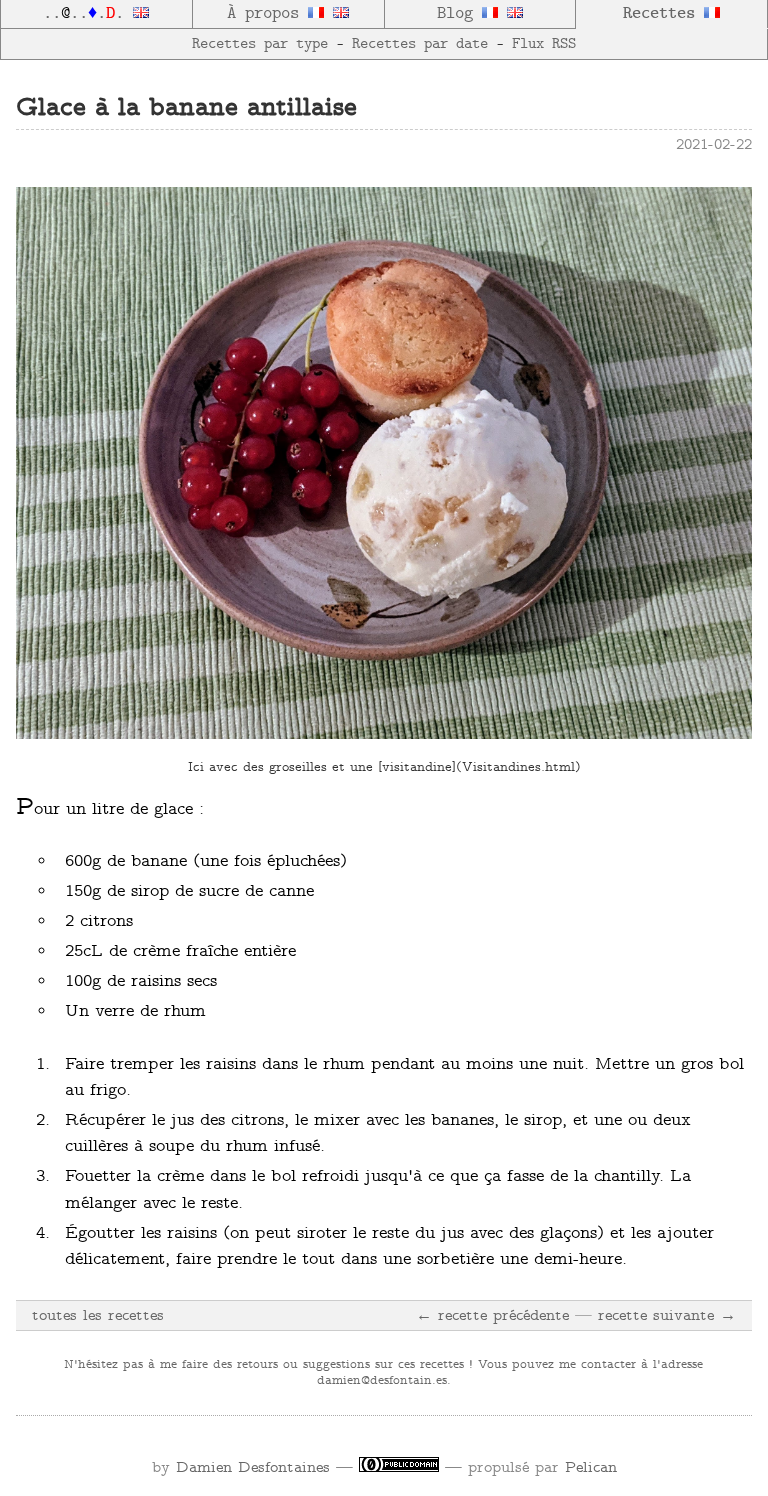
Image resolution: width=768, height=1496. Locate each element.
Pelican (591, 1468)
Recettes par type (260, 44)
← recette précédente (492, 1316)
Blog (459, 14)
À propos (267, 14)
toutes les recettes (98, 1316)
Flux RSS (544, 44)
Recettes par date (420, 44)
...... (88, 14)
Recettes (663, 14)
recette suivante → (667, 1316)
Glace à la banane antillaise (186, 109)
